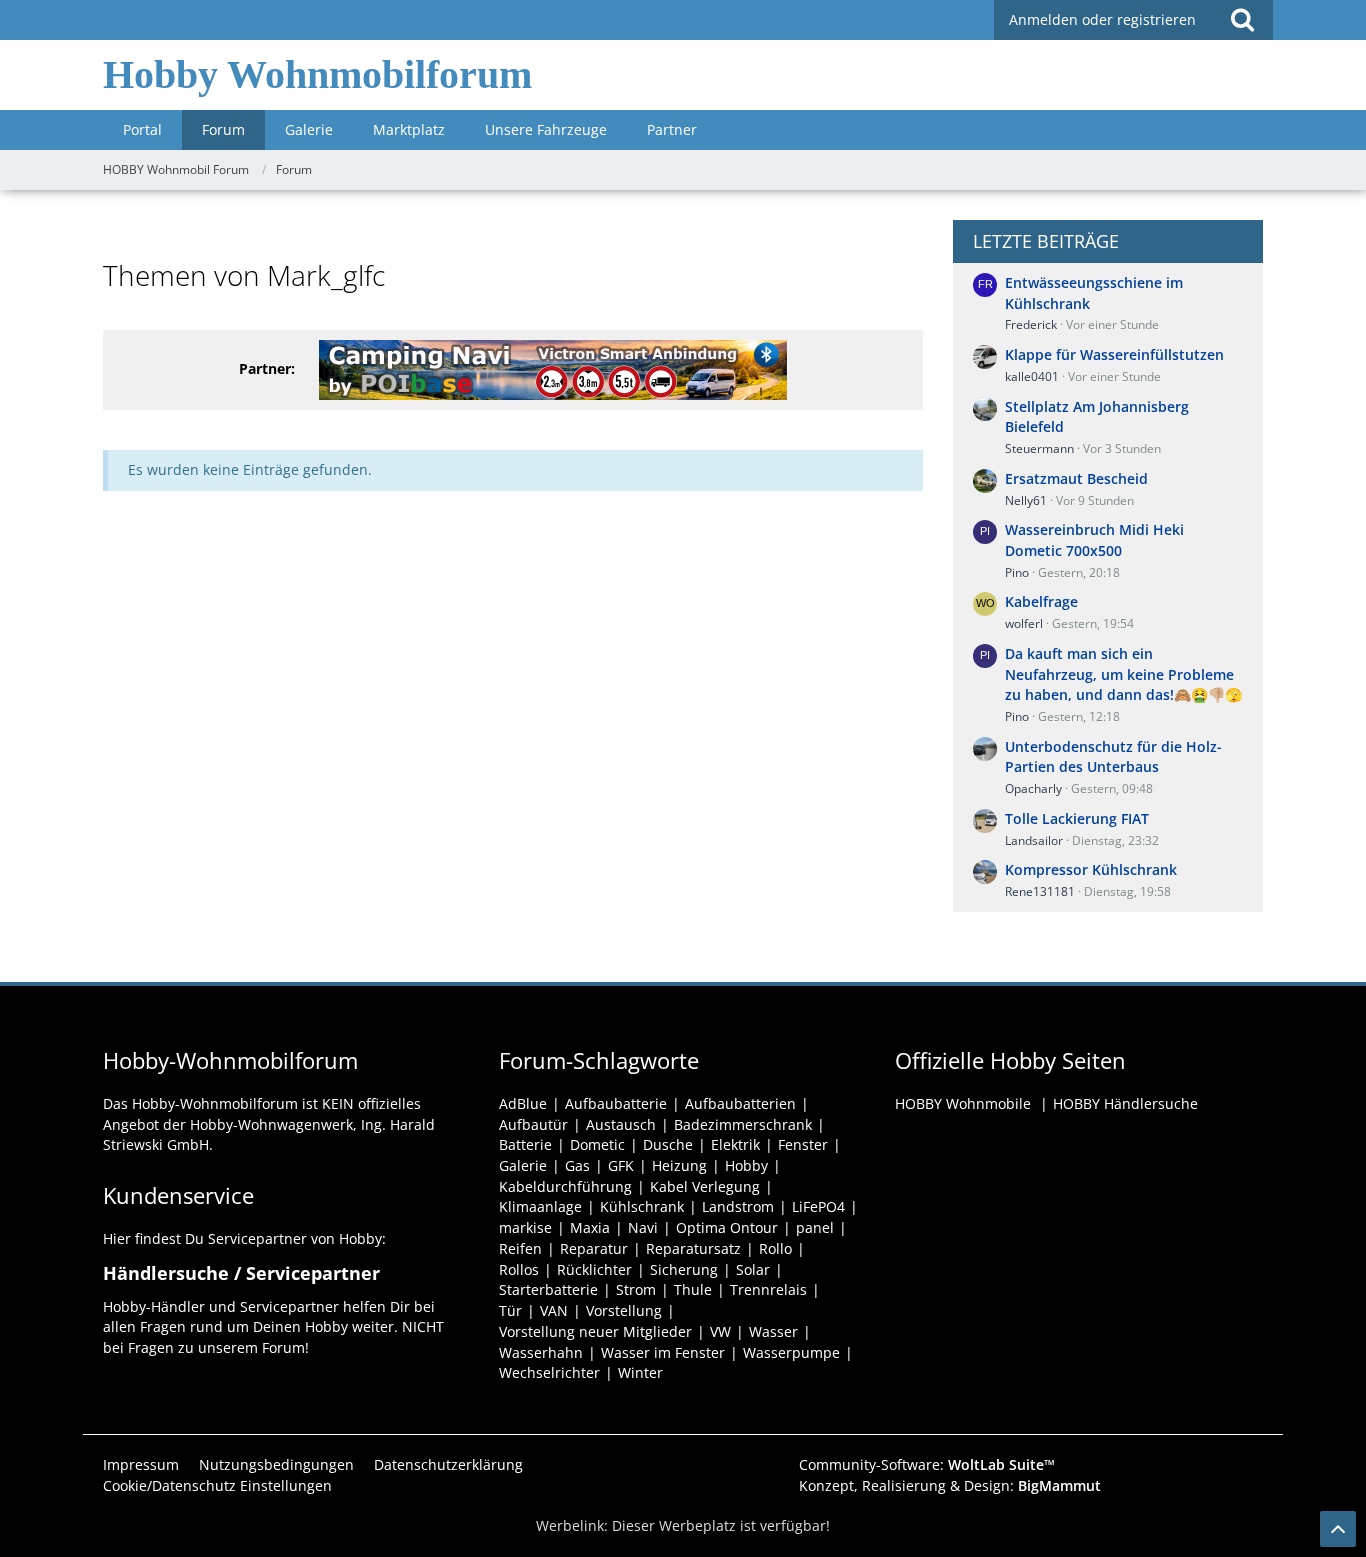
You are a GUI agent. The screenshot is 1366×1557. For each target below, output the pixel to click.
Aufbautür (533, 1124)
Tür (510, 1310)
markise (525, 1227)
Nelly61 (1026, 500)
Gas (577, 1165)
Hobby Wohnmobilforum (317, 74)
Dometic (597, 1144)
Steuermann (1039, 448)
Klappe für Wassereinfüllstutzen (1114, 354)
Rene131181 (1040, 891)
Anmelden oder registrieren (1102, 19)
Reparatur (594, 1248)
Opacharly (1033, 788)
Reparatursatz (693, 1248)
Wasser (773, 1331)
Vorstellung (624, 1310)
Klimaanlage (540, 1206)
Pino (1017, 572)
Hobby (746, 1165)
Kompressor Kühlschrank (1091, 869)
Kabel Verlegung (705, 1186)
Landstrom (738, 1206)
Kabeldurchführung (565, 1186)
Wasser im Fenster (663, 1352)
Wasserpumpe (791, 1352)
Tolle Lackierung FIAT (1077, 818)
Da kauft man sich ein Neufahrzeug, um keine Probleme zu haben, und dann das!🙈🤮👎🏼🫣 (1123, 674)
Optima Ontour (727, 1227)
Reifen (520, 1248)
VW (720, 1331)
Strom (636, 1289)
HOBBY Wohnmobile (963, 1103)
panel (815, 1227)
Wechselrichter (549, 1372)
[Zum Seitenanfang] (1338, 1529)
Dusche (668, 1144)
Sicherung (684, 1269)
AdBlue (523, 1103)
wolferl (1024, 623)
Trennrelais (768, 1289)
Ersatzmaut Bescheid (1076, 478)
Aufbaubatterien (740, 1103)
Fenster (803, 1144)
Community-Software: (927, 1464)
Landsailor (1034, 840)
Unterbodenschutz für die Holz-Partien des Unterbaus (1113, 757)
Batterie (525, 1144)
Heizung (679, 1165)
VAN (554, 1310)
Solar (753, 1269)
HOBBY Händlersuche (1125, 1103)
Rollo (775, 1248)
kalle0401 (1032, 376)
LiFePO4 (818, 1206)
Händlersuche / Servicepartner (241, 1273)
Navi (643, 1227)
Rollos (519, 1269)
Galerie (523, 1165)
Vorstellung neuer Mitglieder (595, 1331)
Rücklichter (594, 1269)
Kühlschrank (642, 1206)
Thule (693, 1289)
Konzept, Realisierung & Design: (950, 1485)
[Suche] (1242, 20)
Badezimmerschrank (743, 1124)
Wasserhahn (541, 1352)
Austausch (621, 1124)
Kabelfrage (1041, 601)
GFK (621, 1165)
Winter (640, 1372)
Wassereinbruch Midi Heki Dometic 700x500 (1094, 540)
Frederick (1031, 324)
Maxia (590, 1227)
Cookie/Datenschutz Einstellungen (217, 1485)
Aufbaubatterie (616, 1103)
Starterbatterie (548, 1289)
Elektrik (735, 1144)
